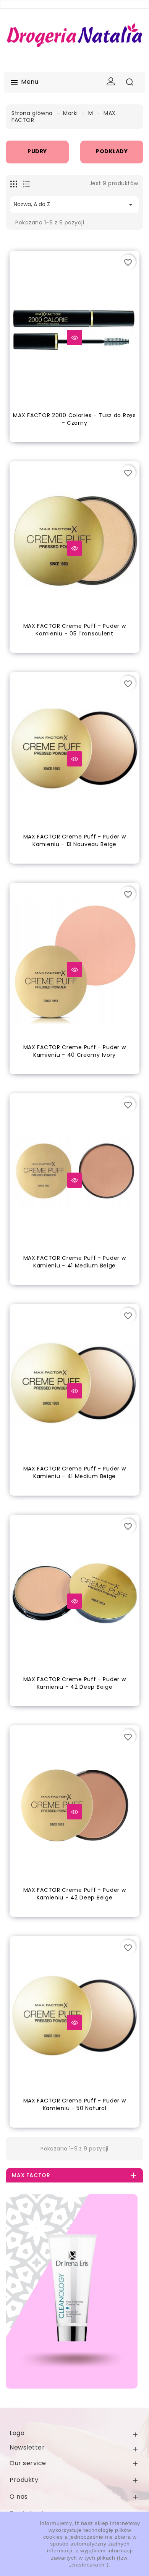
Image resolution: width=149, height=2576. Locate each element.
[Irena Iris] (72, 2291)
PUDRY (112, 151)
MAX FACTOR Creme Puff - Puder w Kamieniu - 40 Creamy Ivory (75, 1051)
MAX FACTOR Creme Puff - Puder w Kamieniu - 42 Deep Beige (75, 1683)
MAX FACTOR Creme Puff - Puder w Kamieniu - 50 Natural (75, 2104)
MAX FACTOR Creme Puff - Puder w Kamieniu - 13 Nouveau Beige (75, 840)
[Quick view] (74, 338)
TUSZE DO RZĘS (37, 151)
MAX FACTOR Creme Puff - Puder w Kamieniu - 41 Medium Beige (75, 1262)
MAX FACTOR (31, 2175)
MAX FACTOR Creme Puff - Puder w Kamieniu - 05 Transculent (75, 630)
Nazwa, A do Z (74, 205)
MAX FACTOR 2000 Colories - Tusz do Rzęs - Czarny (74, 419)
